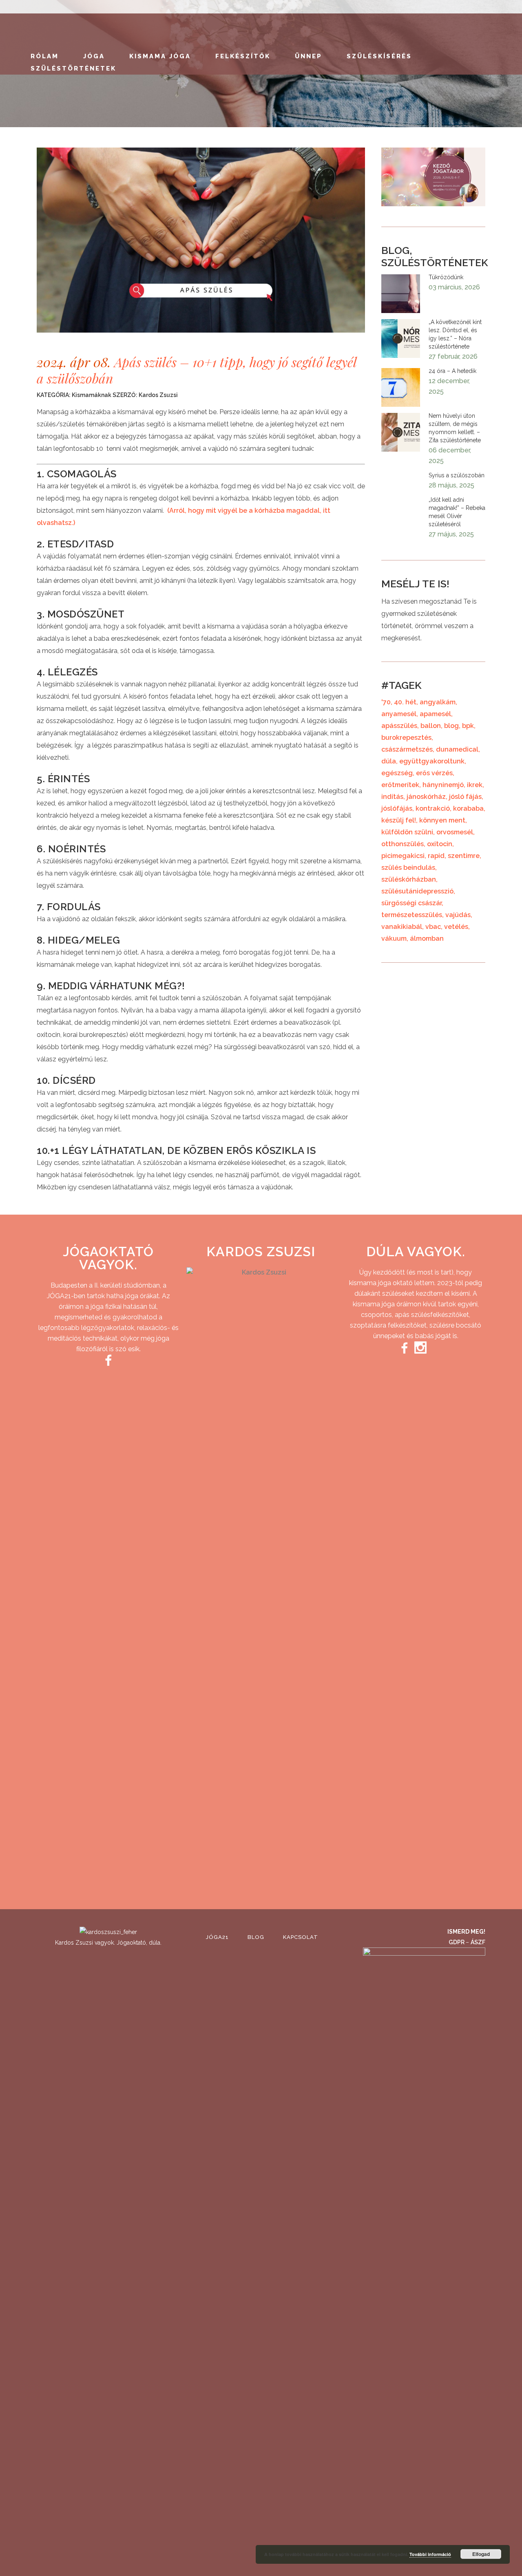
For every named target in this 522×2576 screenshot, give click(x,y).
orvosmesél (455, 832)
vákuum (394, 938)
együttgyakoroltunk (432, 761)
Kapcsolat (301, 1937)
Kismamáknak (92, 395)
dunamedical (457, 749)
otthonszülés (403, 844)
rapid (436, 856)
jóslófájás (397, 808)
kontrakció (433, 808)
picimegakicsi (403, 856)
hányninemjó (443, 785)
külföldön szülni (407, 832)
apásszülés (399, 726)
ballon (431, 726)
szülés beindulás (408, 868)
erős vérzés (434, 773)
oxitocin (440, 844)
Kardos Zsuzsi (158, 395)
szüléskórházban (409, 879)
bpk (468, 726)
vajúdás (458, 915)
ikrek (475, 785)
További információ (430, 2554)
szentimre (464, 856)
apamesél (435, 714)
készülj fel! (399, 820)
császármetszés (407, 749)
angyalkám (438, 702)
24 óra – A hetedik (452, 371)
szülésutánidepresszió (417, 891)
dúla (389, 761)
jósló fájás (465, 797)
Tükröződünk (446, 277)
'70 (386, 702)
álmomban (427, 938)
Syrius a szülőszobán (457, 475)
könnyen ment (442, 820)
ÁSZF (478, 1942)
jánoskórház (426, 797)
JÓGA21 (217, 1937)
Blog (256, 1937)
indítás (392, 797)
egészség (397, 773)
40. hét (405, 702)
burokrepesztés (406, 738)
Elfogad (481, 2554)
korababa (468, 808)
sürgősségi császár (411, 903)
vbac (433, 927)
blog (451, 726)
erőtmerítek (400, 785)
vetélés (456, 927)
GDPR (457, 1942)
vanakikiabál (402, 927)
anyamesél (399, 714)
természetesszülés (412, 915)
